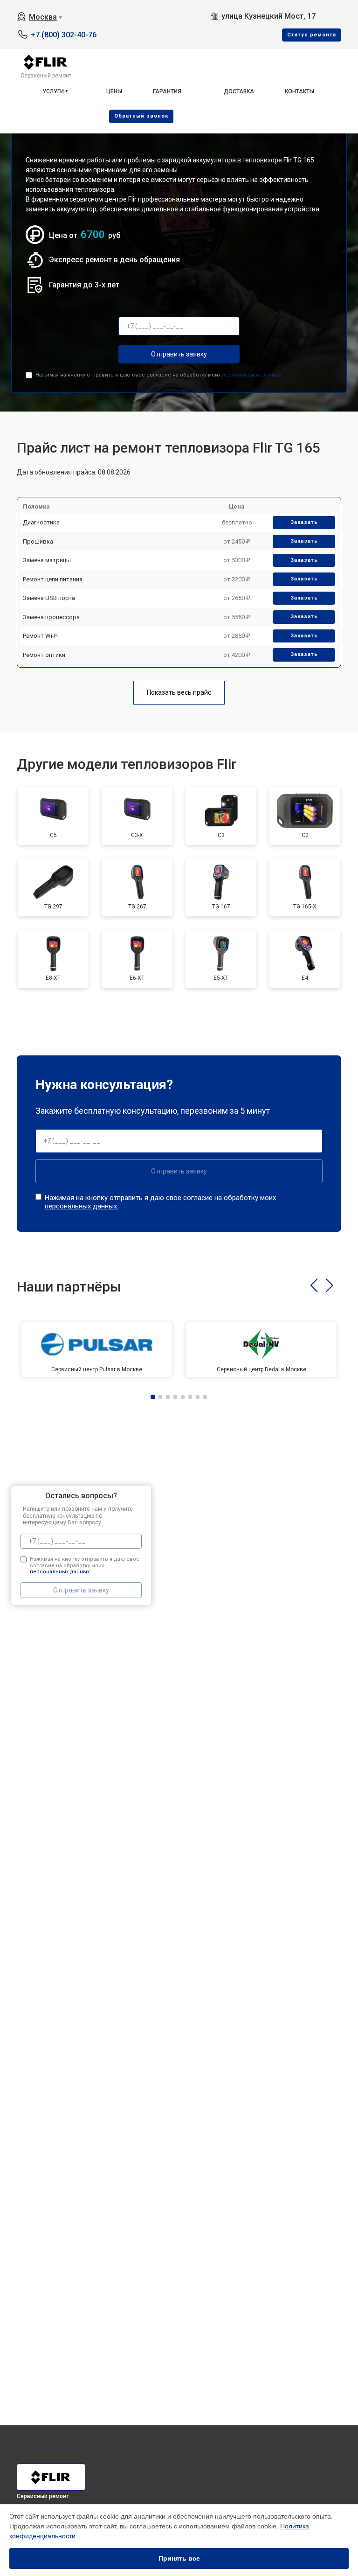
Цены (114, 91)
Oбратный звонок (141, 116)
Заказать (304, 522)
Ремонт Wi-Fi (41, 636)
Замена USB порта (49, 598)
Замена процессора (51, 617)
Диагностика (41, 522)
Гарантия (167, 91)
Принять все (179, 2558)
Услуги (53, 91)
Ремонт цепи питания (53, 579)
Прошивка (38, 541)
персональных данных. (252, 375)
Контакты (299, 91)
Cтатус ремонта (312, 35)
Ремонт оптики (44, 655)
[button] (314, 1285)
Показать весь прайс (179, 692)
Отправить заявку (179, 354)
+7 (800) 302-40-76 (64, 35)
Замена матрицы (47, 560)
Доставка (239, 91)
